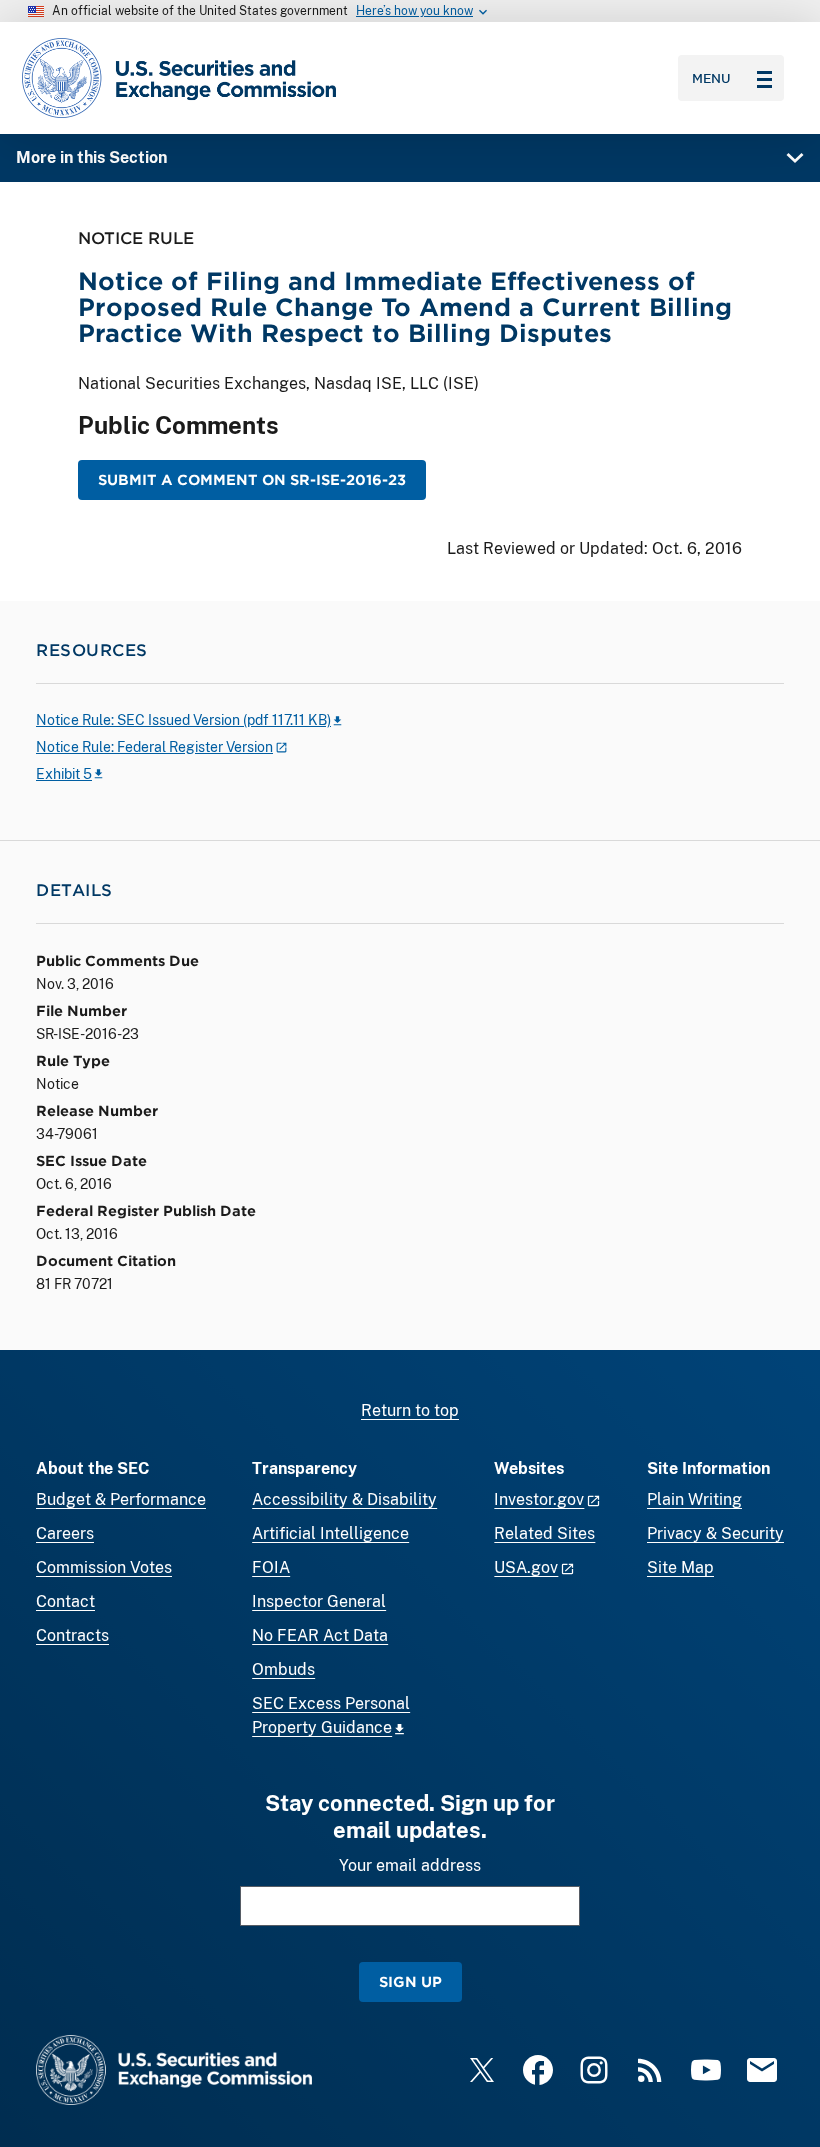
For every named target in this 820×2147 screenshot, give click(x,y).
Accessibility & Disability (344, 1499)
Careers (65, 1533)
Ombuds (283, 1669)
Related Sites (544, 1533)
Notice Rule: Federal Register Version (154, 747)
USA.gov (526, 1567)
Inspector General (319, 1601)
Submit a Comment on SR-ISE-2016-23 (252, 479)
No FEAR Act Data (320, 1635)
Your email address (410, 1865)
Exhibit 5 (64, 774)
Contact (65, 1601)
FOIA (271, 1567)
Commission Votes (104, 1567)
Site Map (680, 1567)
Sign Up (410, 1981)
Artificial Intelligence (330, 1533)
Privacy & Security (715, 1533)
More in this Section (91, 157)
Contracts (72, 1635)
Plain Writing (694, 1499)
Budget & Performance (121, 1499)
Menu (711, 78)
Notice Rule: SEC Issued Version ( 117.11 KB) (183, 720)
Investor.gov (539, 1499)
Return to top (410, 1410)
